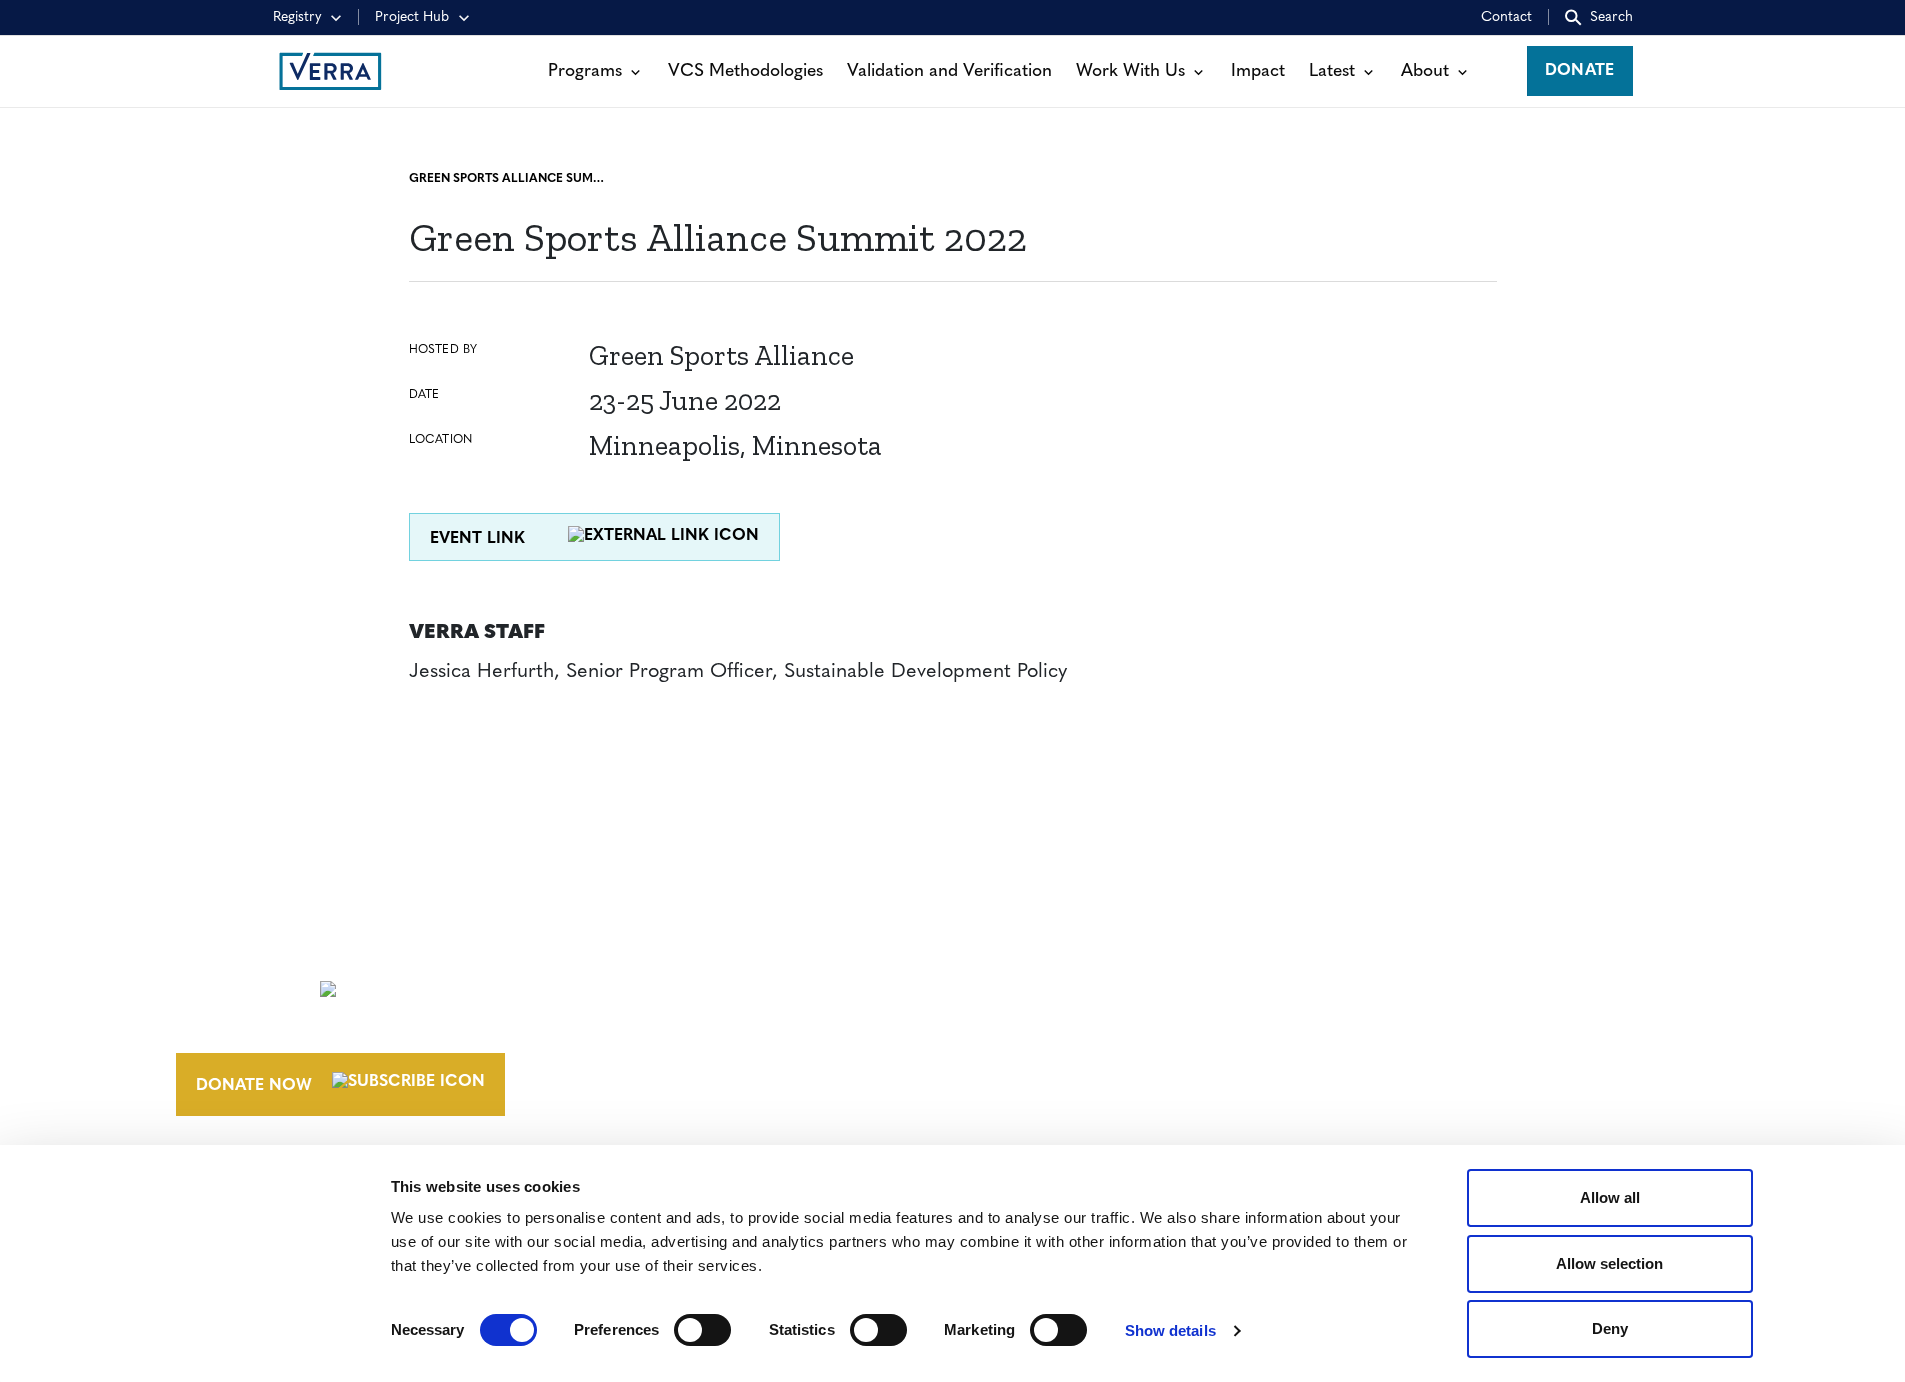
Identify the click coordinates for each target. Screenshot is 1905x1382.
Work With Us (1130, 71)
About (1425, 71)
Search (1611, 17)
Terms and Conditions (1418, 948)
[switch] (702, 1330)
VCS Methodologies (745, 71)
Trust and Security (1402, 1059)
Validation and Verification (949, 71)
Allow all (1610, 1197)
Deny (1610, 1328)
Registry (297, 17)
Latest (1332, 71)
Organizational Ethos (1112, 1059)
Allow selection (1609, 1263)
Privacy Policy (1382, 1022)
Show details (1170, 1330)
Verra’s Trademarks (1096, 1022)
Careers (1043, 985)
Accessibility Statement (1423, 985)
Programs (585, 71)
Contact (1506, 17)
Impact (1258, 71)
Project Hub (412, 17)
